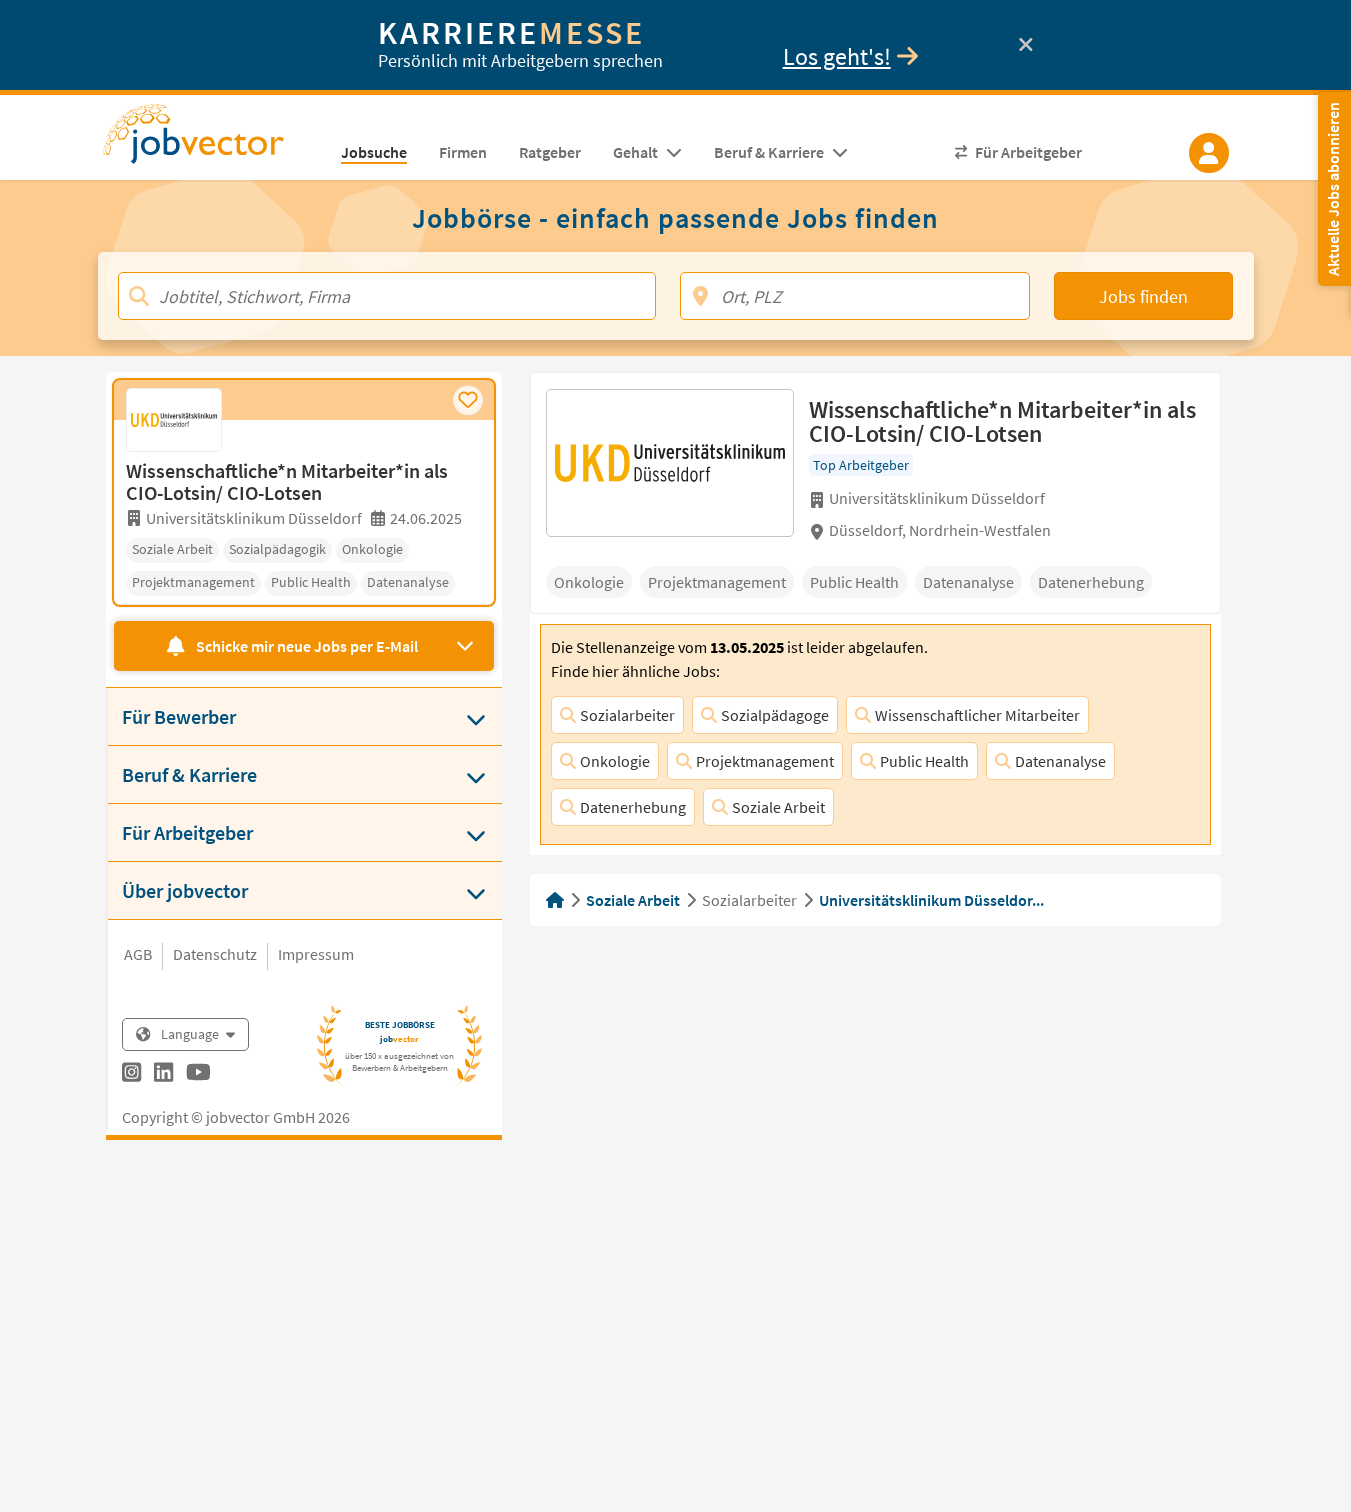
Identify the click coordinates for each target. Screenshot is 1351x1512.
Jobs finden (1143, 296)
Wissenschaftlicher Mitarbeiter (977, 715)
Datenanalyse (1060, 761)
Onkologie (615, 761)
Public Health (924, 761)
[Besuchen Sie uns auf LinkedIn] (163, 1075)
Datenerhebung (633, 807)
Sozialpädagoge (775, 715)
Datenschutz (215, 954)
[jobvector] (213, 140)
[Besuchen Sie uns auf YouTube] (198, 1075)
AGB (138, 954)
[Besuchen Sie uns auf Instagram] (131, 1075)
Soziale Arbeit (778, 807)
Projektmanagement (765, 761)
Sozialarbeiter (627, 715)
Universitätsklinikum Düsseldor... (931, 900)
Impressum (316, 954)
